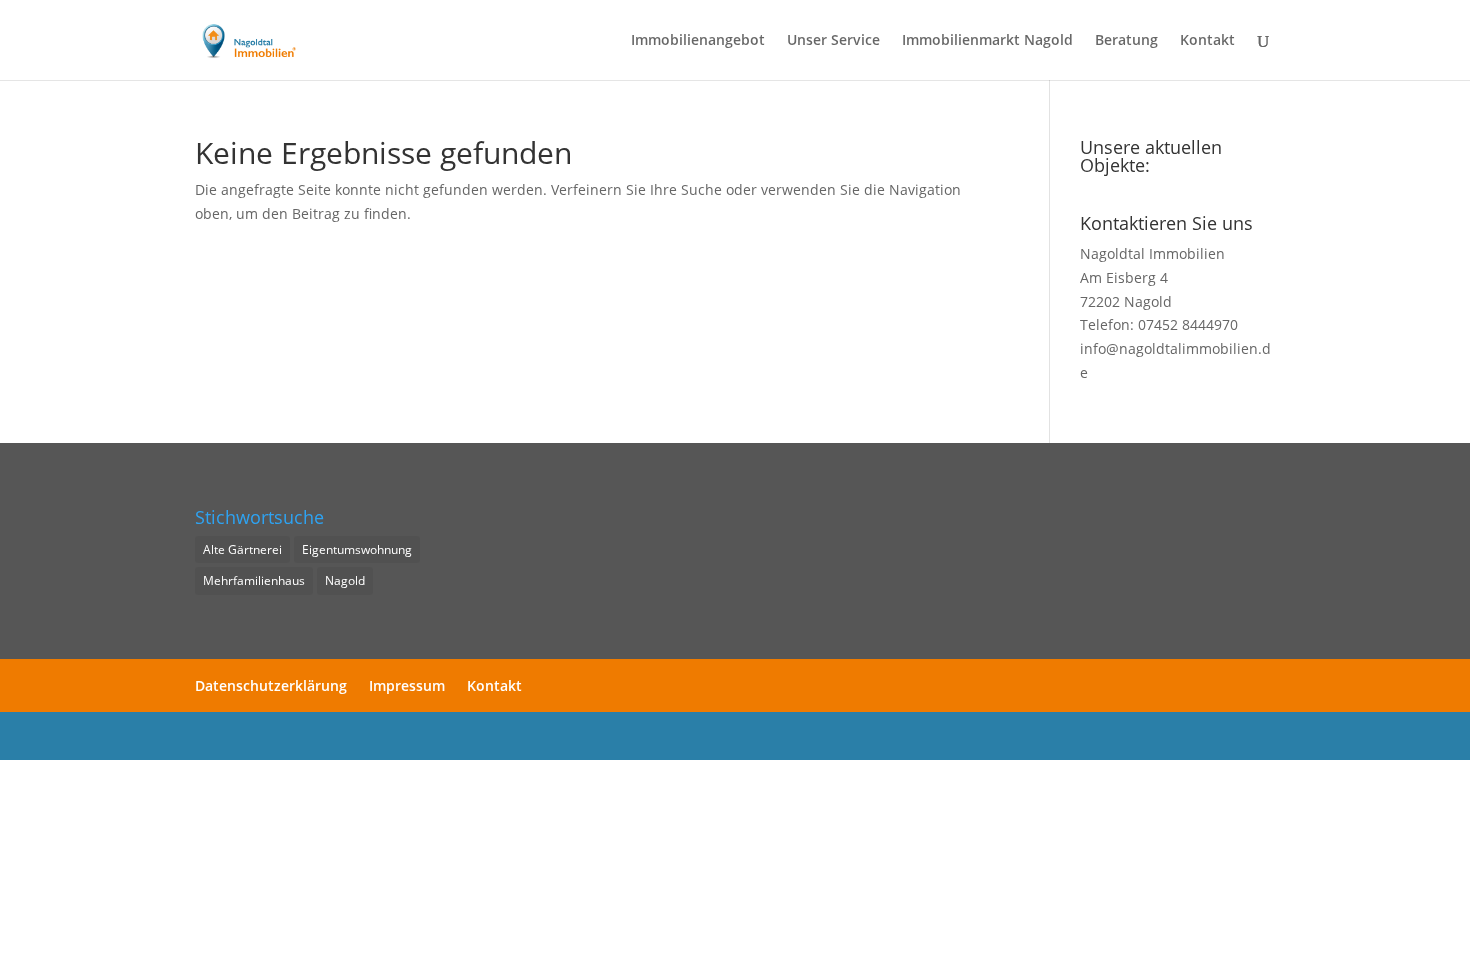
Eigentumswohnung (357, 549)
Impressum (407, 685)
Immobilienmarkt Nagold (987, 41)
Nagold (345, 580)
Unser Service (833, 41)
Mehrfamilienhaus (254, 580)
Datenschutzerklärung (271, 685)
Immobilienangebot (698, 41)
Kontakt (1207, 41)
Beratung (1126, 41)
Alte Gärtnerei (242, 549)
